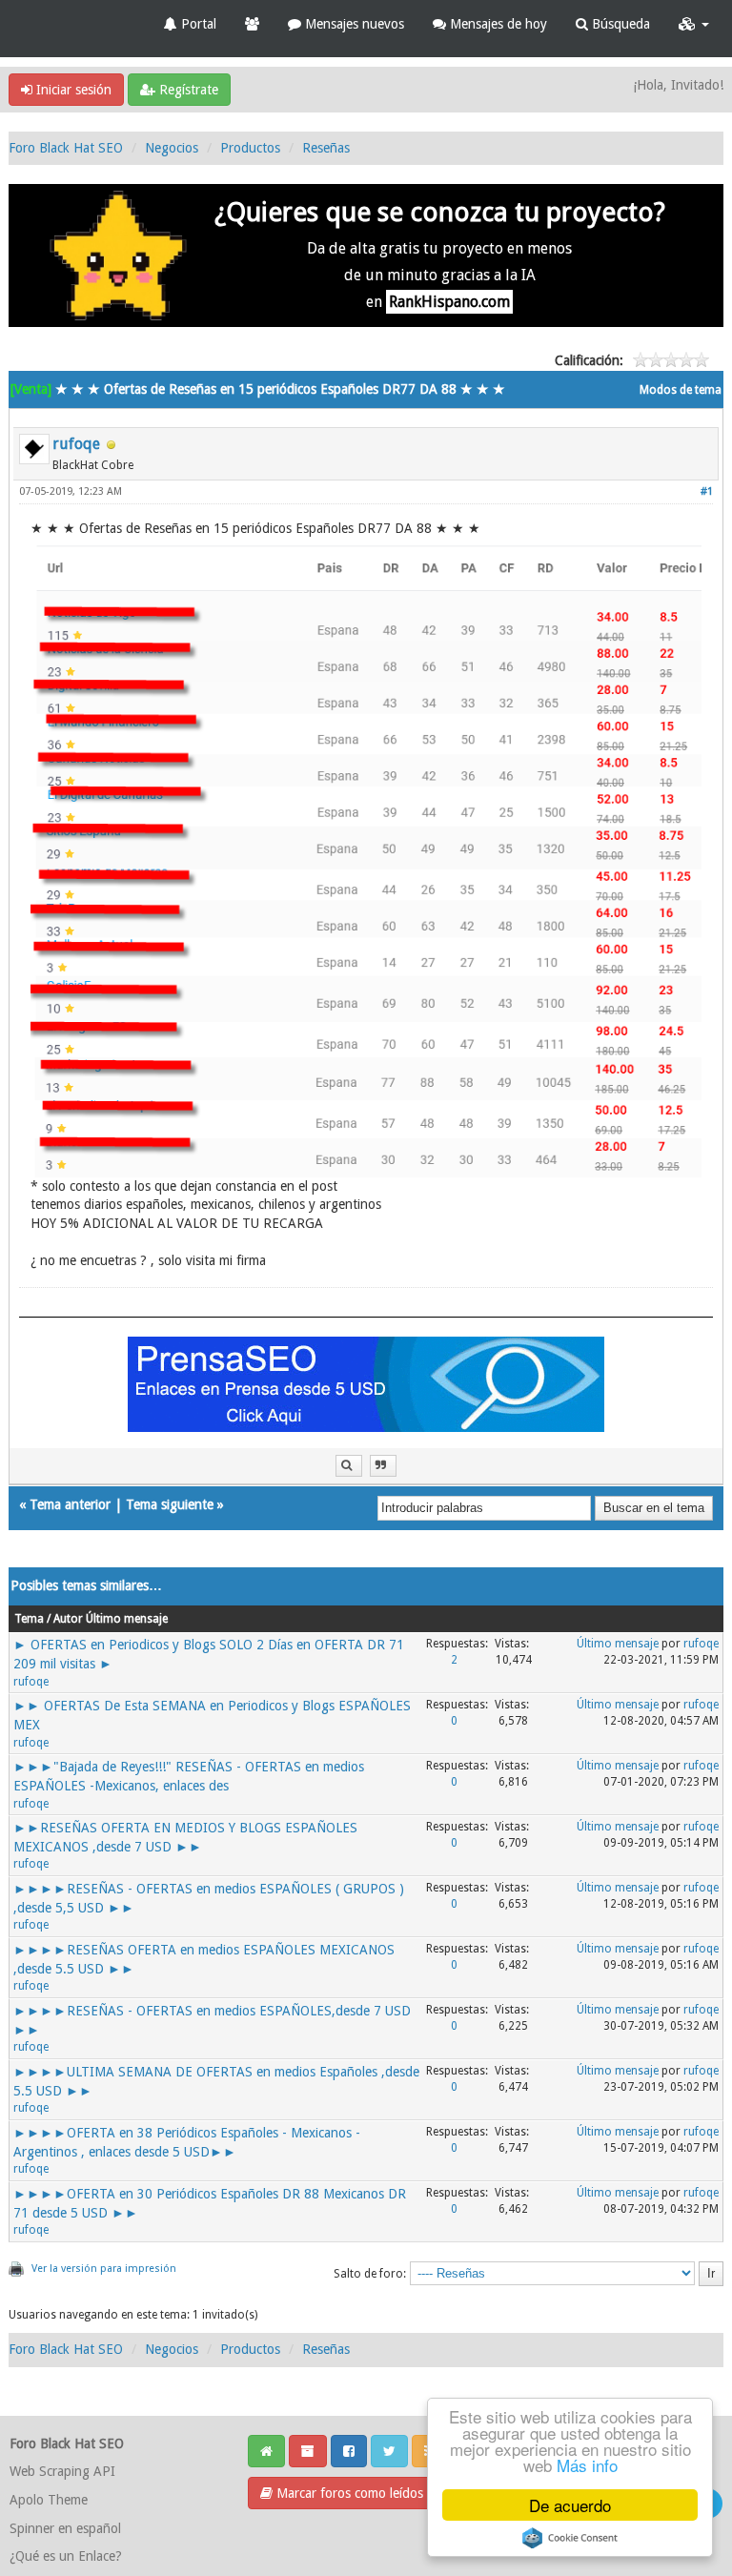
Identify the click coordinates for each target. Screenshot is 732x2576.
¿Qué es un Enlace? (66, 2556)
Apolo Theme (49, 2500)
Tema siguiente (170, 1504)
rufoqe (76, 444)
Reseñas (326, 148)
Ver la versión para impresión (104, 2269)
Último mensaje (618, 1644)
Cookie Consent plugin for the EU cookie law (570, 2538)
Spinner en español (65, 2528)
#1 (707, 491)
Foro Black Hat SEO (66, 148)
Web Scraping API (62, 2471)
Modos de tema (681, 390)
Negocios (172, 148)
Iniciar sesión (72, 90)
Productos (250, 148)
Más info (587, 2465)
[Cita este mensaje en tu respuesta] (383, 1466)
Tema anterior (70, 1504)
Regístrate (187, 90)
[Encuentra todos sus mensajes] (349, 1466)
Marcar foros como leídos (348, 2493)
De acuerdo (570, 2505)
